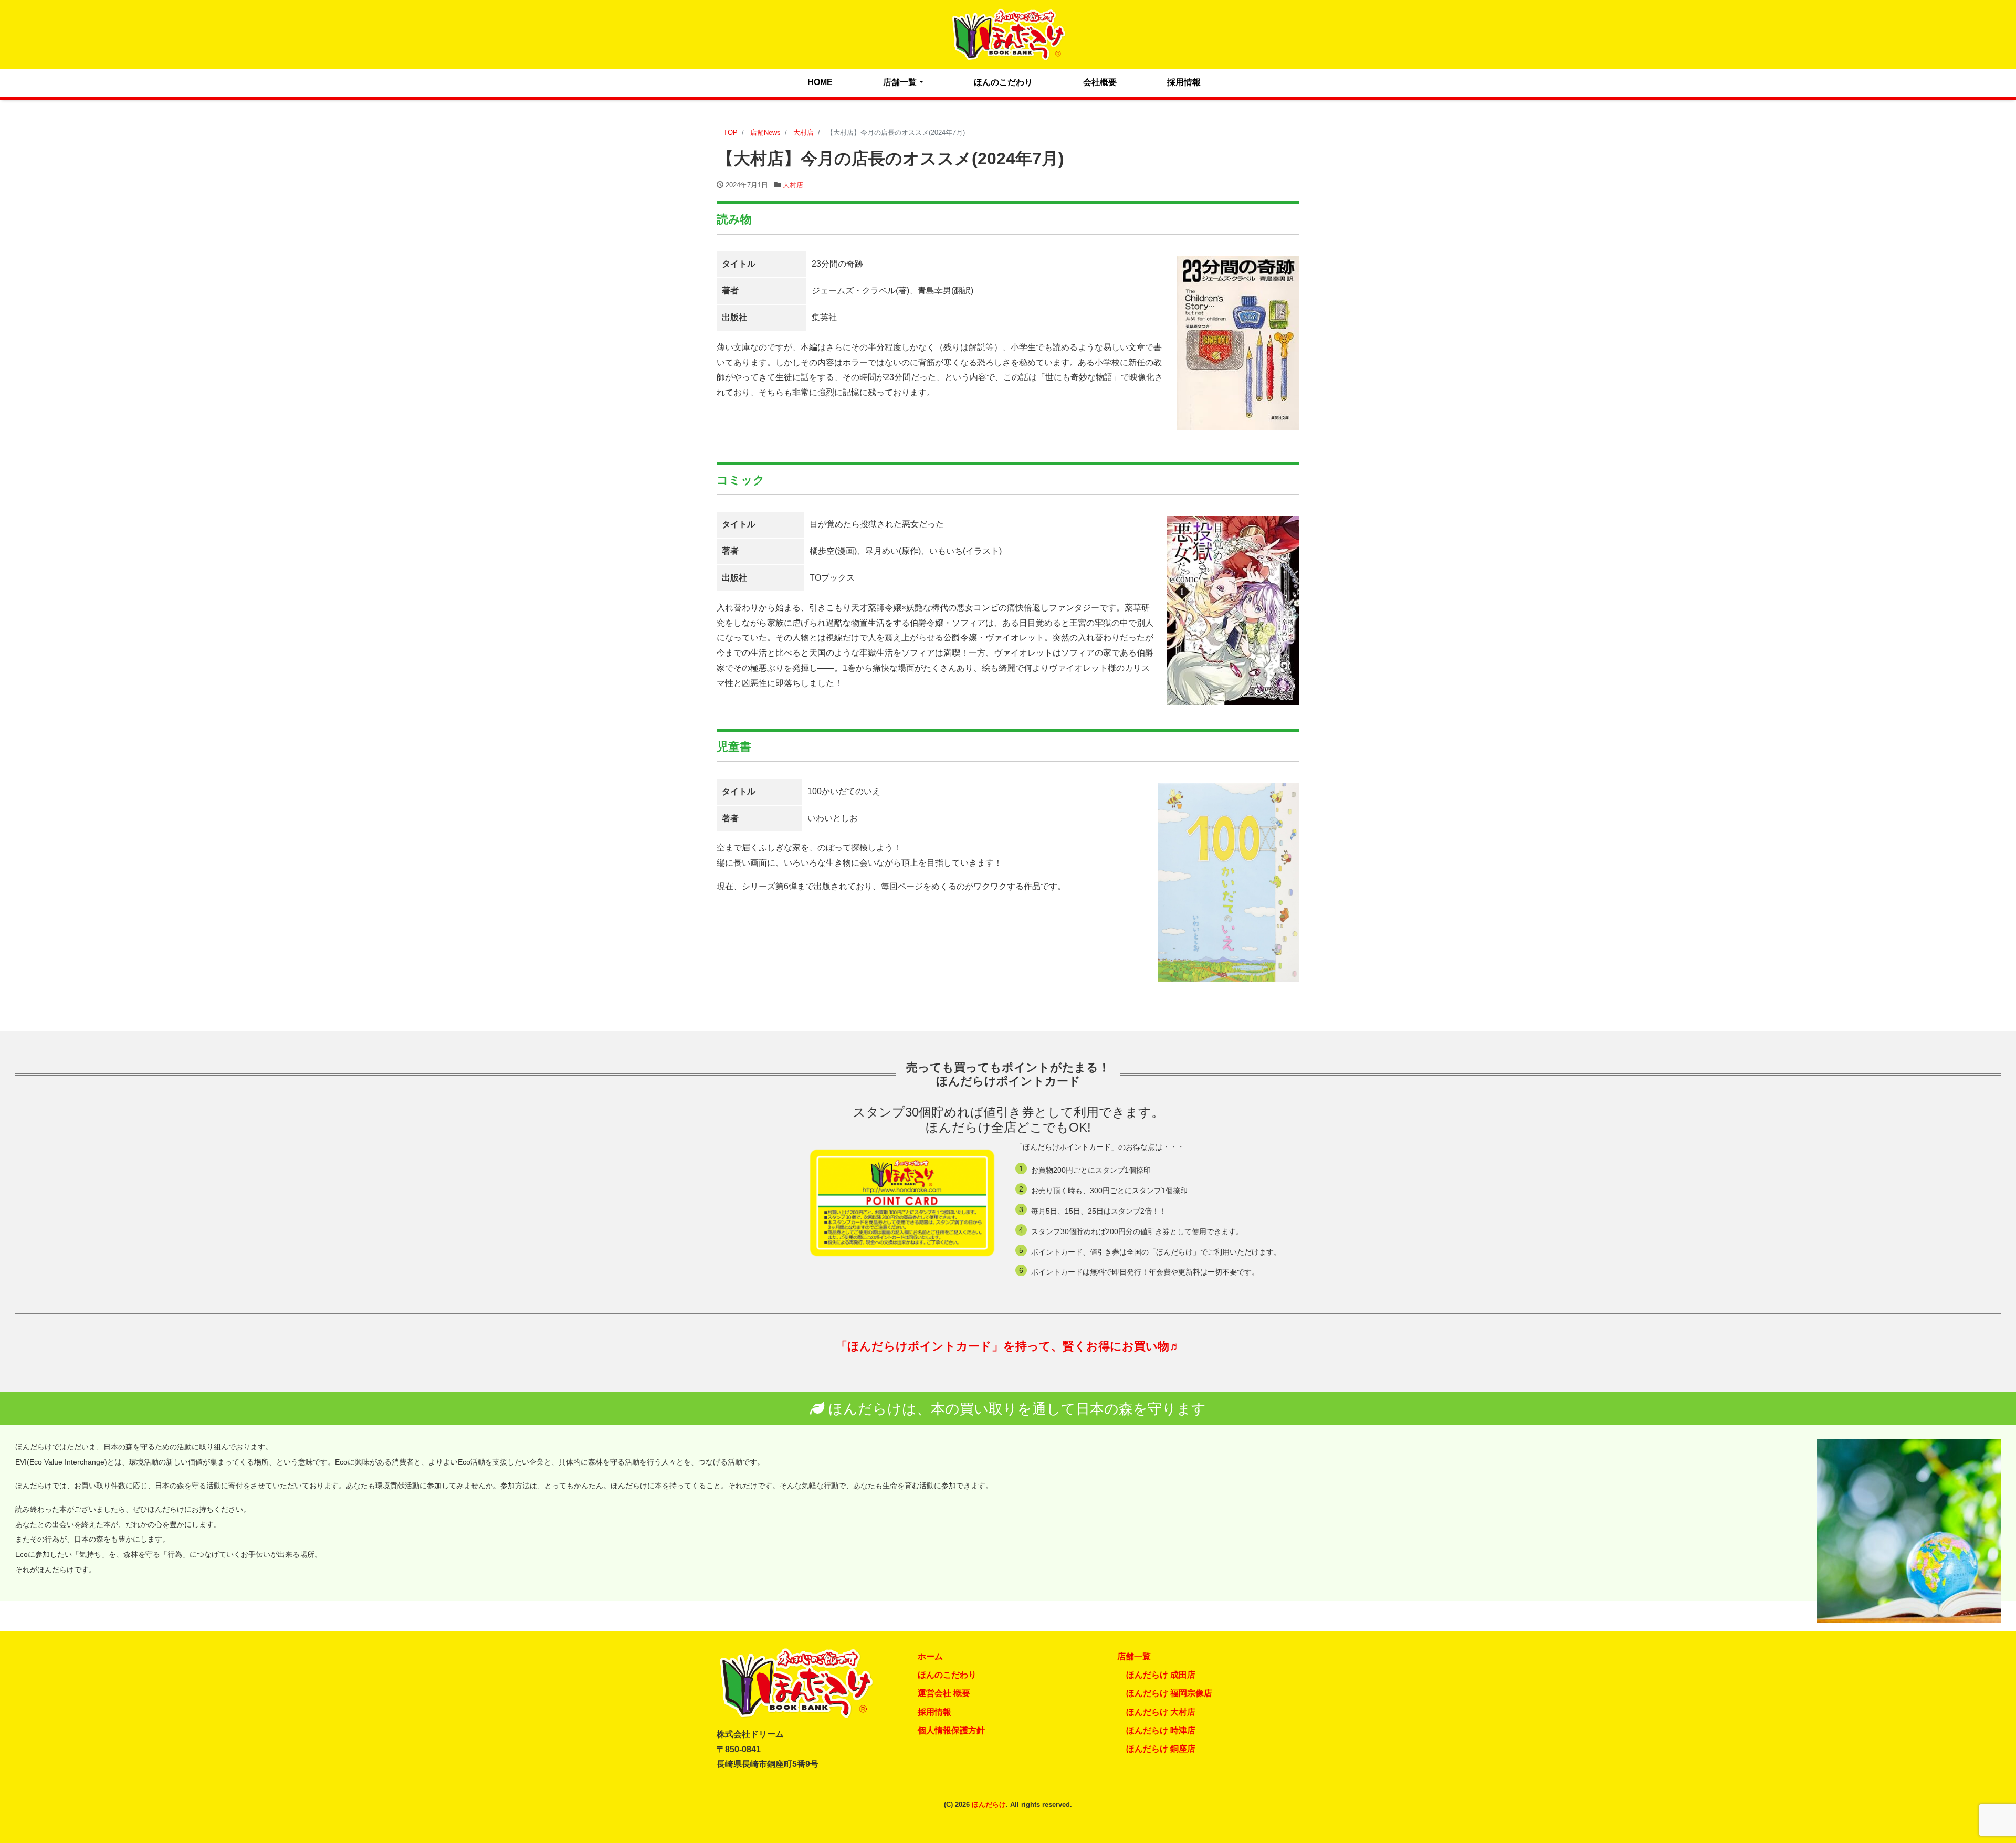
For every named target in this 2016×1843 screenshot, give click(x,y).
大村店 (793, 185)
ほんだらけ (989, 1804)
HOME (820, 82)
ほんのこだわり (1003, 82)
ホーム (930, 1656)
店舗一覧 (900, 82)
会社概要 (1100, 82)
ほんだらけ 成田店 (1161, 1675)
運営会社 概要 (944, 1693)
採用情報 (1184, 82)
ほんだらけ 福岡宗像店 (1169, 1693)
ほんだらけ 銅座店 (1161, 1749)
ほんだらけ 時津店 (1161, 1730)
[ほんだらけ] (1008, 33)
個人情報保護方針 (951, 1730)
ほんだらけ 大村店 (1161, 1712)
